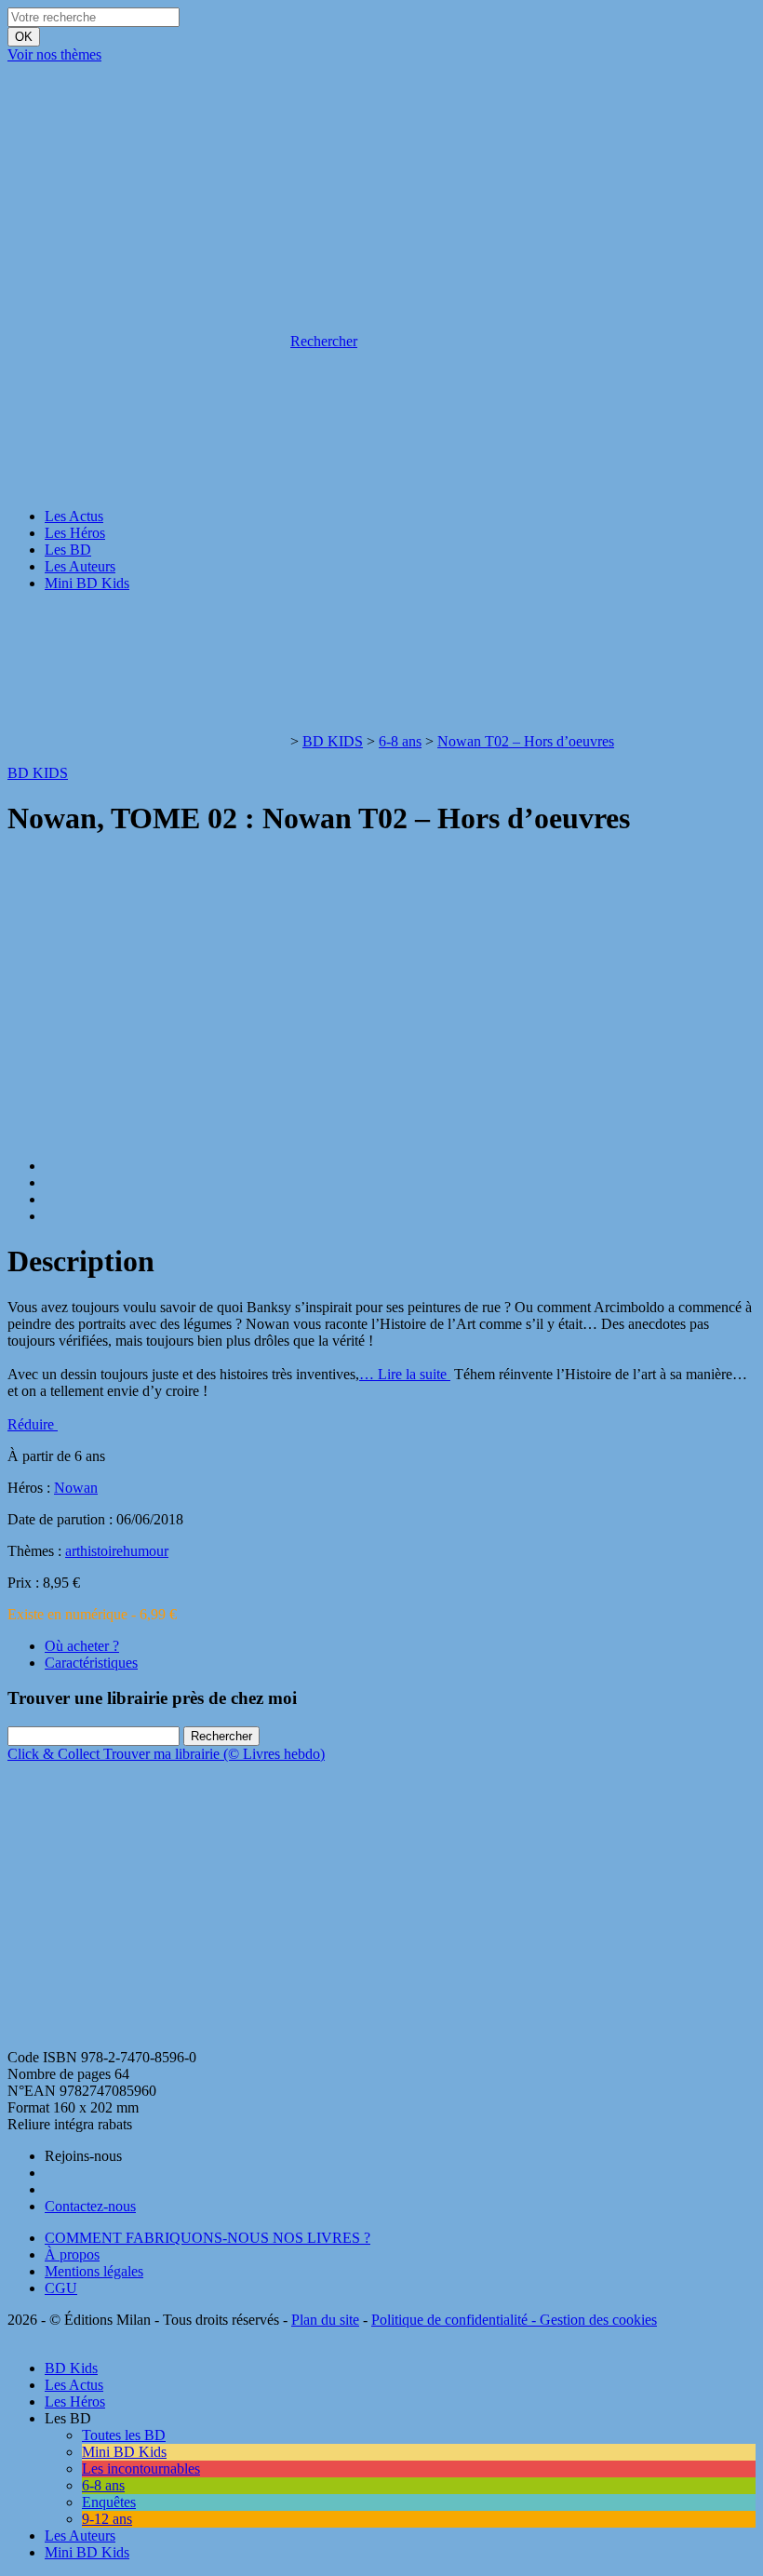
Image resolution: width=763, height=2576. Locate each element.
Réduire (33, 1424)
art (73, 1551)
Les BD (68, 550)
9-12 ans (107, 2519)
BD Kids (71, 2368)
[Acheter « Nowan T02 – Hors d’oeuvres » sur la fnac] (147, 2040)
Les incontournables (141, 2469)
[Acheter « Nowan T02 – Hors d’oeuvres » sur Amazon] (147, 1897)
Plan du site (325, 2320)
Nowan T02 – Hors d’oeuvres (526, 741)
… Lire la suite (405, 1374)
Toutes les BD (124, 2435)
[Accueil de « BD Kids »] (147, 198)
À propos (72, 2254)
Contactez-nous (90, 2206)
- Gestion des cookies (592, 2320)
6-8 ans (400, 741)
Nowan (76, 1488)
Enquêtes (109, 2502)
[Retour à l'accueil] (147, 741)
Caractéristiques (91, 1663)
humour (146, 1551)
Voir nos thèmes (54, 54)
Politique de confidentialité (449, 2320)
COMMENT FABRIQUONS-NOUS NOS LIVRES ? (207, 2238)
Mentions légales (94, 2271)
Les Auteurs (80, 566)
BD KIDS (333, 741)
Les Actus (74, 516)
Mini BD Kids (87, 583)
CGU (61, 2288)
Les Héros (75, 533)
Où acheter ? (82, 1646)
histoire (101, 1551)
